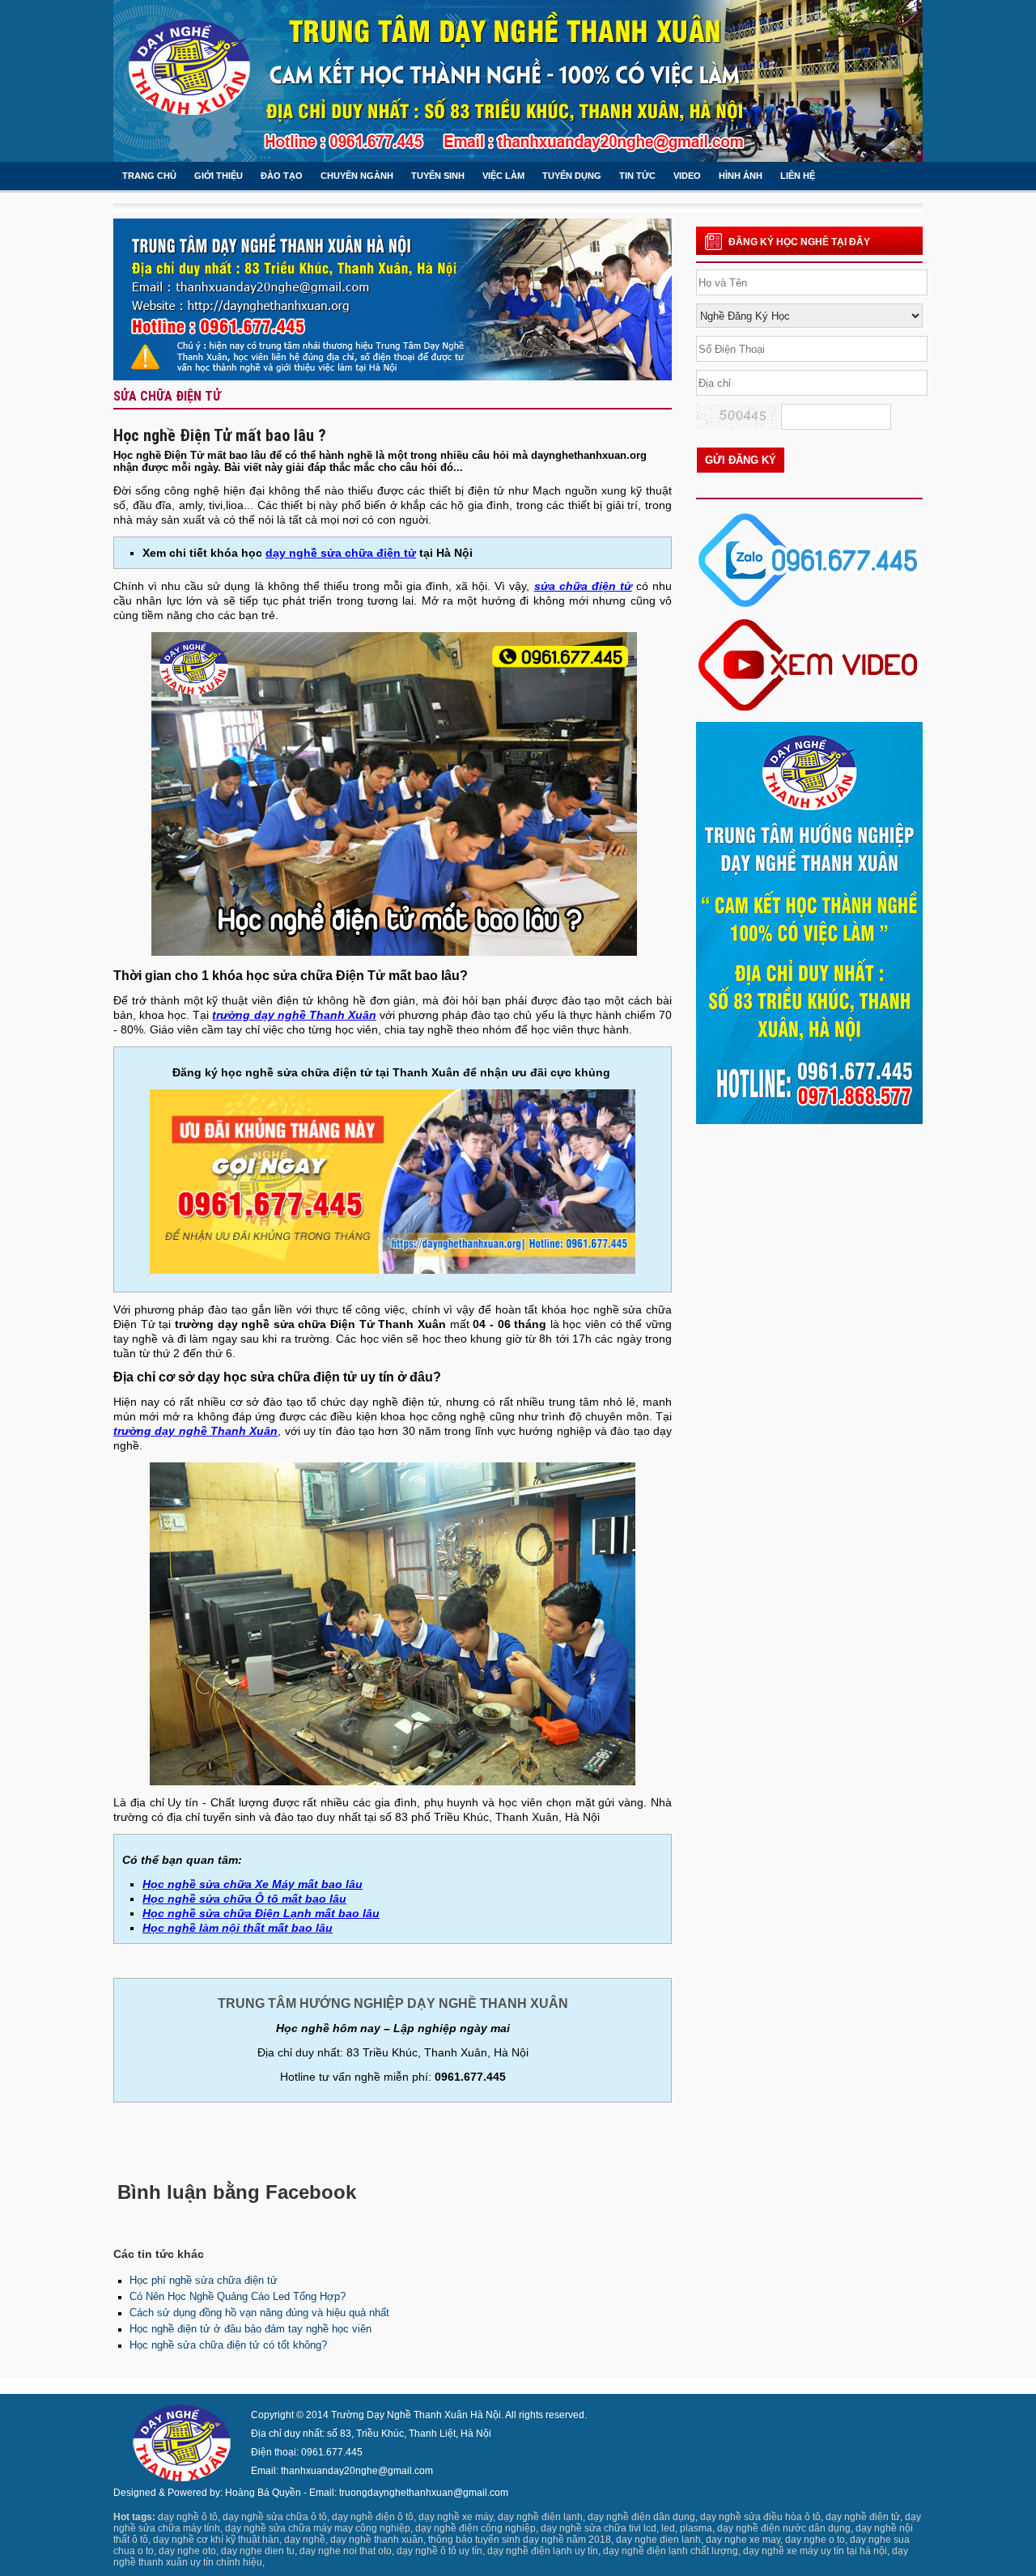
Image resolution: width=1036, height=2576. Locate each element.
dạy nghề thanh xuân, (378, 2540)
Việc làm (503, 176)
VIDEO (687, 176)
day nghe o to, (816, 2540)
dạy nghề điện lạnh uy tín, (544, 2551)
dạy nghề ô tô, (189, 2517)
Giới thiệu (219, 176)
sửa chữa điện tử (583, 586)
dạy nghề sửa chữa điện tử (341, 553)
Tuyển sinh (438, 176)
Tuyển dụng (572, 176)
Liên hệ (798, 176)
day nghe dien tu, (259, 2551)
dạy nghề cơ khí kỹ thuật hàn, (217, 2540)
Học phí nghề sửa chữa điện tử (204, 2280)
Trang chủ (149, 176)
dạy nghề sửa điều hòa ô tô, (762, 2517)
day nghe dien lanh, (660, 2540)
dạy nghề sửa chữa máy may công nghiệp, (319, 2528)
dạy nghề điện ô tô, (374, 2517)
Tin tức (637, 176)
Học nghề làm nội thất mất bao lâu (238, 1928)
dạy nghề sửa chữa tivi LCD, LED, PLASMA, (628, 2528)
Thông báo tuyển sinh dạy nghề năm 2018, (521, 2540)
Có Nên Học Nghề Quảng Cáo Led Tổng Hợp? (238, 2296)
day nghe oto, (189, 2551)
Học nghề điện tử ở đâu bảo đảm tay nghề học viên (251, 2329)
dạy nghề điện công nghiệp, (477, 2528)
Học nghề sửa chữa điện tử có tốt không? (228, 2345)
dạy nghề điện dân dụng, (643, 2517)
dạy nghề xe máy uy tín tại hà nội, (816, 2551)
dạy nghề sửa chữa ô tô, (276, 2517)
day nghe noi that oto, (347, 2551)
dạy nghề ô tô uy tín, (441, 2551)
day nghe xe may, (744, 2540)
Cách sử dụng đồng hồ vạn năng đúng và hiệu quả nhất (259, 2313)
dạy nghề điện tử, (864, 2517)
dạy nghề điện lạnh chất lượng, (672, 2551)
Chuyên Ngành (357, 176)
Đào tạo (282, 176)
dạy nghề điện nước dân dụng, (785, 2528)
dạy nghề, (306, 2540)
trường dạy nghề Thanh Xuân (294, 1015)
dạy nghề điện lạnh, (541, 2517)
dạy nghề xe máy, (457, 2517)
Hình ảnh (741, 176)
